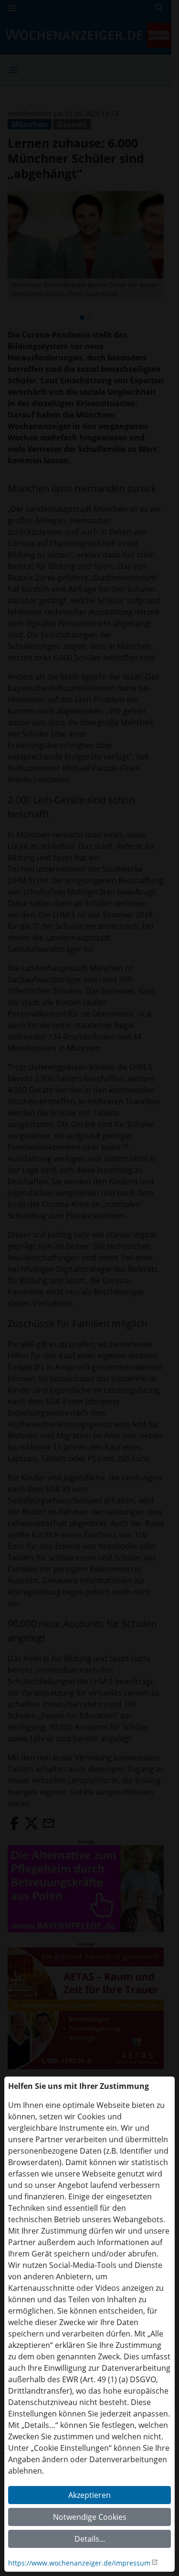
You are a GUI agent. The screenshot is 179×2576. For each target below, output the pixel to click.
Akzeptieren (89, 2495)
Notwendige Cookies (90, 2517)
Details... (90, 2539)
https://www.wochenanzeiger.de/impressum (79, 2563)
